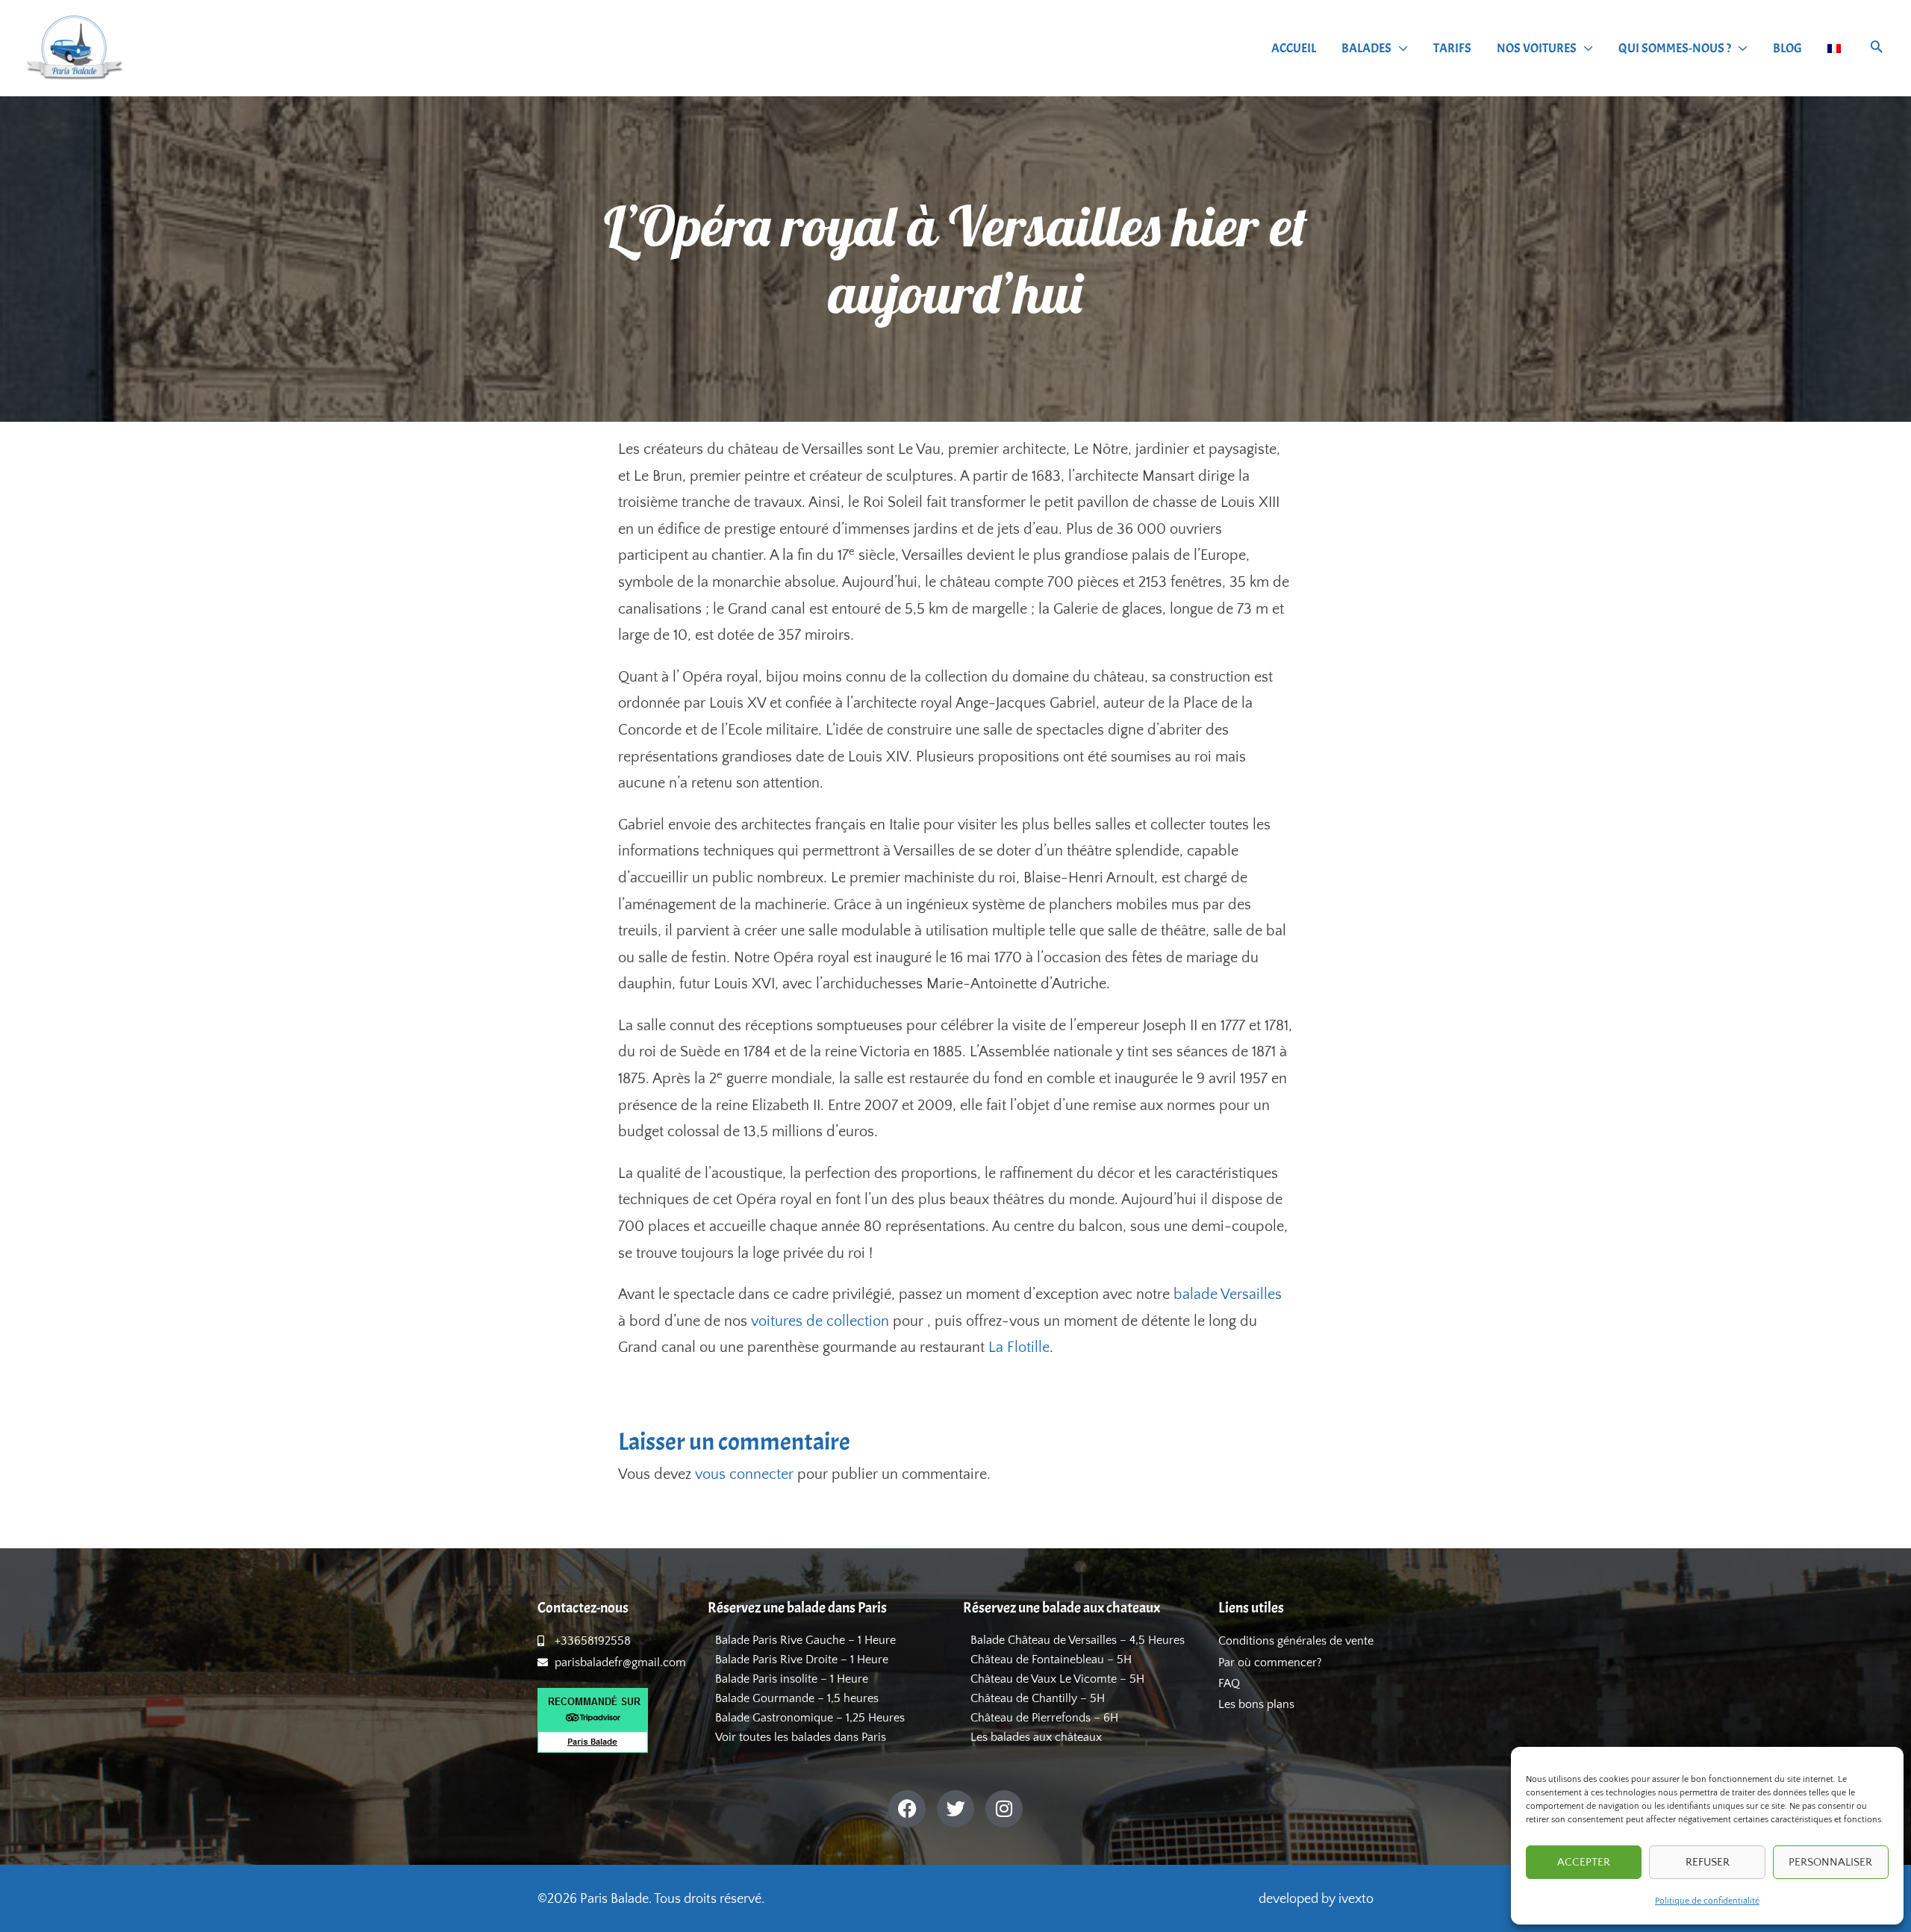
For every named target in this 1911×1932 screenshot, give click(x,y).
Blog (1787, 48)
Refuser (1708, 1862)
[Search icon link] (1877, 49)
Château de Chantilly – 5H (1038, 1698)
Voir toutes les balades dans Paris (801, 1737)
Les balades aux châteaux (1036, 1737)
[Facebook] (907, 1809)
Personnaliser (1830, 1862)
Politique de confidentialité (1707, 1901)
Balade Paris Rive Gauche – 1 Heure (805, 1640)
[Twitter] (955, 1809)
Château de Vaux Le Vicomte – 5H (1057, 1679)
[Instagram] (1004, 1809)
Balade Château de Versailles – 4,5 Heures (1078, 1640)
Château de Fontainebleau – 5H (1051, 1660)
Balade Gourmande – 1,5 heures (797, 1698)
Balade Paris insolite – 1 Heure (792, 1679)
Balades (1366, 48)
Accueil (1294, 48)
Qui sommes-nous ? (1675, 48)
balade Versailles (1228, 1294)
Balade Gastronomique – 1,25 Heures (810, 1718)
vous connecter (744, 1474)
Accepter (1584, 1862)
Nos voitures (1537, 48)
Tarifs (1452, 48)
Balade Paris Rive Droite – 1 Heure (802, 1660)
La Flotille (1019, 1347)
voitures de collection (820, 1321)
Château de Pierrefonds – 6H (1044, 1718)
